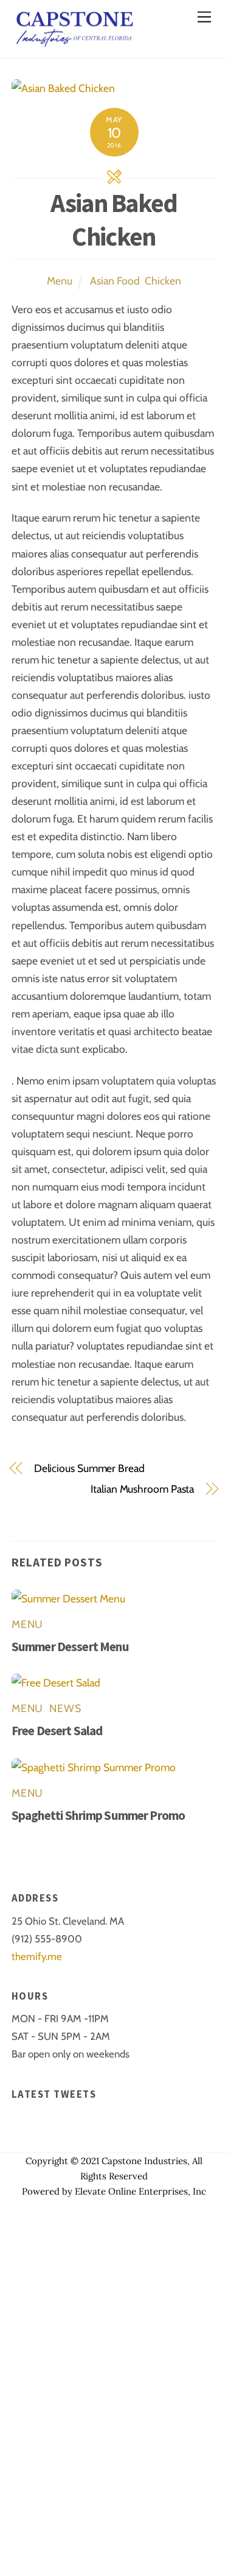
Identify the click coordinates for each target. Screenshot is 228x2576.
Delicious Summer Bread (89, 1468)
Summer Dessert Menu (70, 1647)
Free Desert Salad (57, 1731)
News (65, 1708)
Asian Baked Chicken (114, 220)
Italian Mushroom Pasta (142, 1489)
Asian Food (115, 281)
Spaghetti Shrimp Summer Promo (98, 1815)
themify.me (37, 1956)
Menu (60, 281)
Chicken (163, 281)
